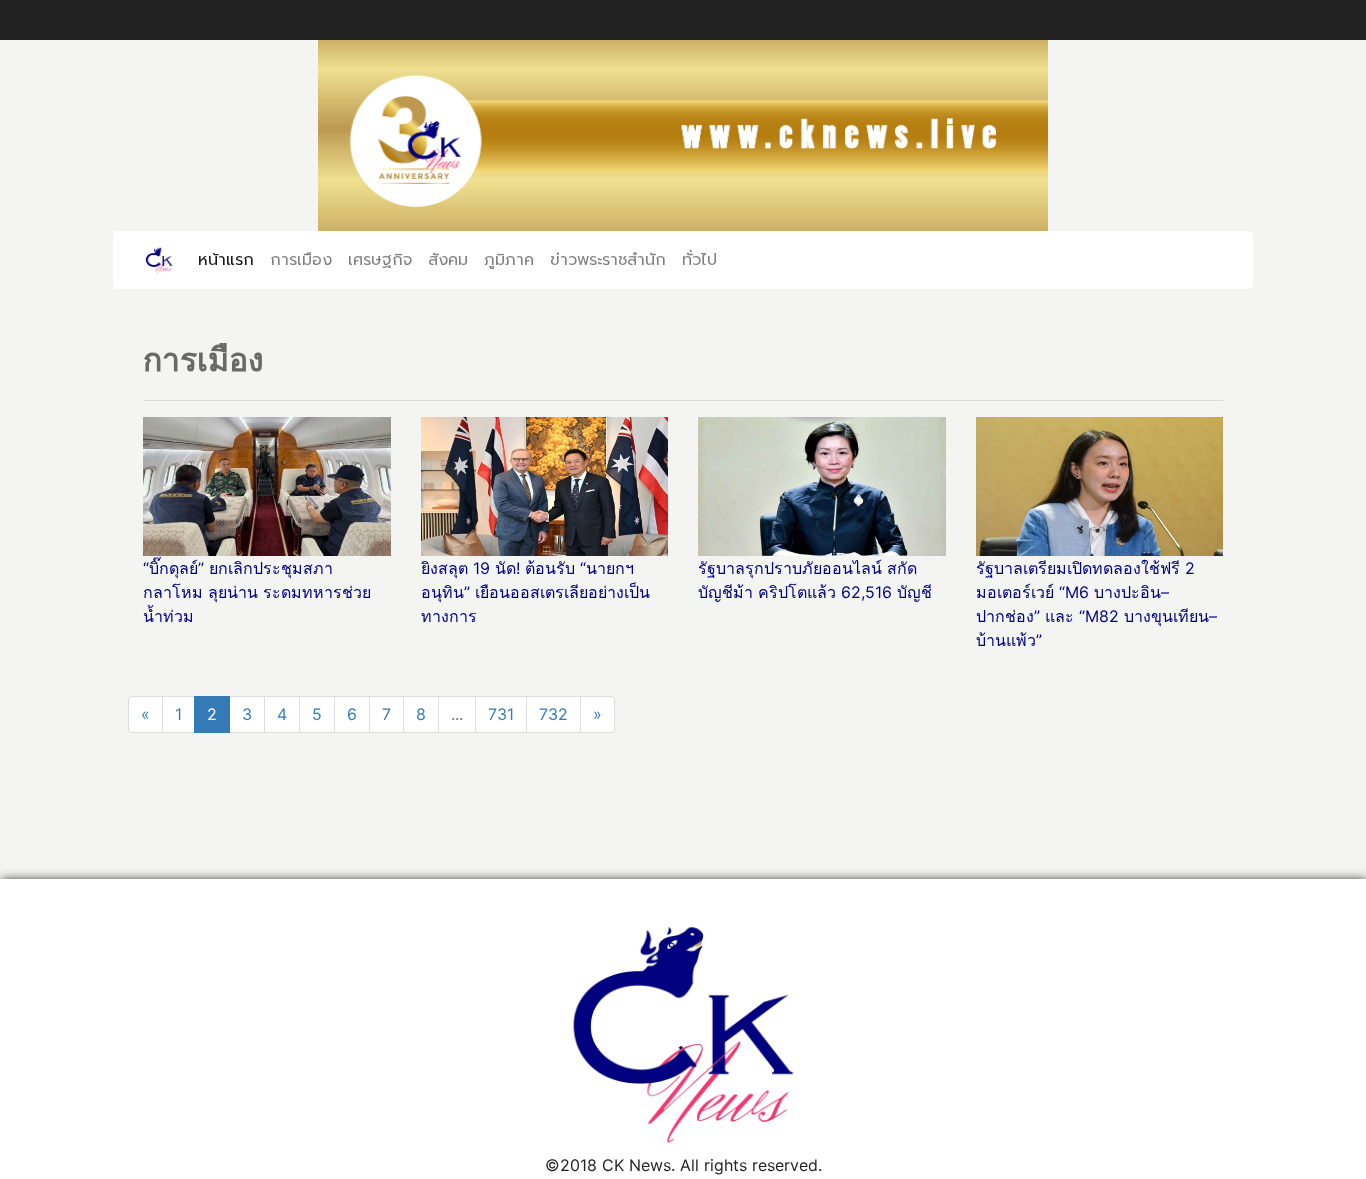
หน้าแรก (230, 259)
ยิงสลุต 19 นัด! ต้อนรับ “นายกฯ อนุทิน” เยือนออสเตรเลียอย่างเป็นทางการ (535, 592)
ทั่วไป (699, 259)
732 (553, 714)
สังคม (448, 259)
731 (501, 714)
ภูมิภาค (509, 259)
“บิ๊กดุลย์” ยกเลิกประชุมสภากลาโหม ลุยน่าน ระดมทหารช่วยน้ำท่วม (257, 592)
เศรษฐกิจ (380, 259)
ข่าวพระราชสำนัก (608, 259)
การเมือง (301, 259)
